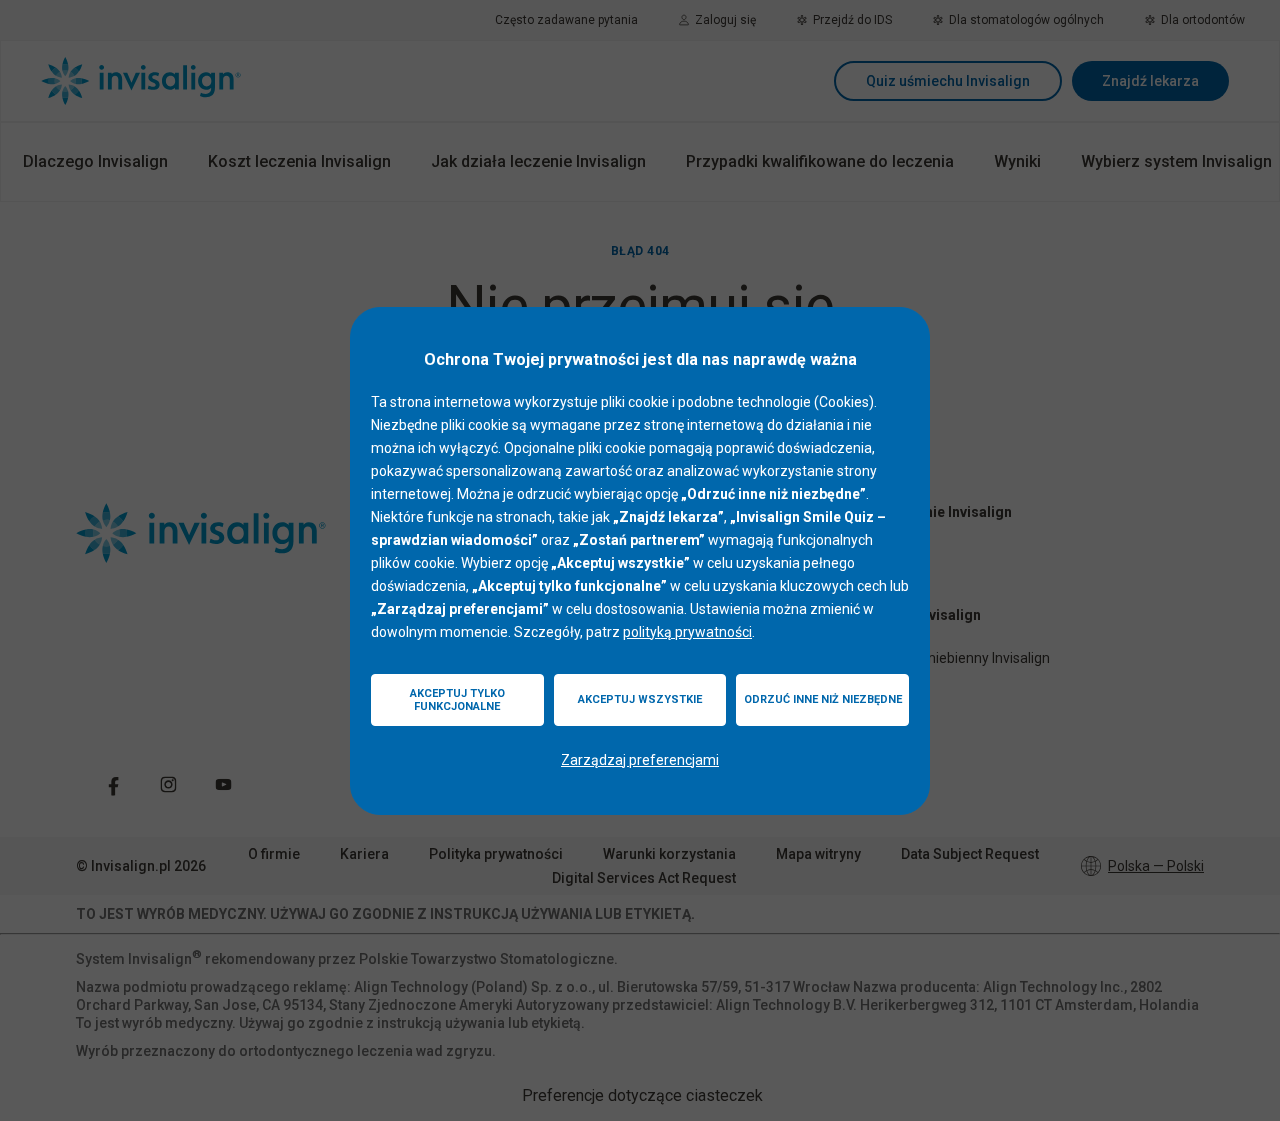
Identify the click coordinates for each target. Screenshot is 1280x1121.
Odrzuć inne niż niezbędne (823, 699)
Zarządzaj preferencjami (640, 760)
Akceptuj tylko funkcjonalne (457, 700)
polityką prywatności (687, 632)
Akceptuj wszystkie (640, 699)
